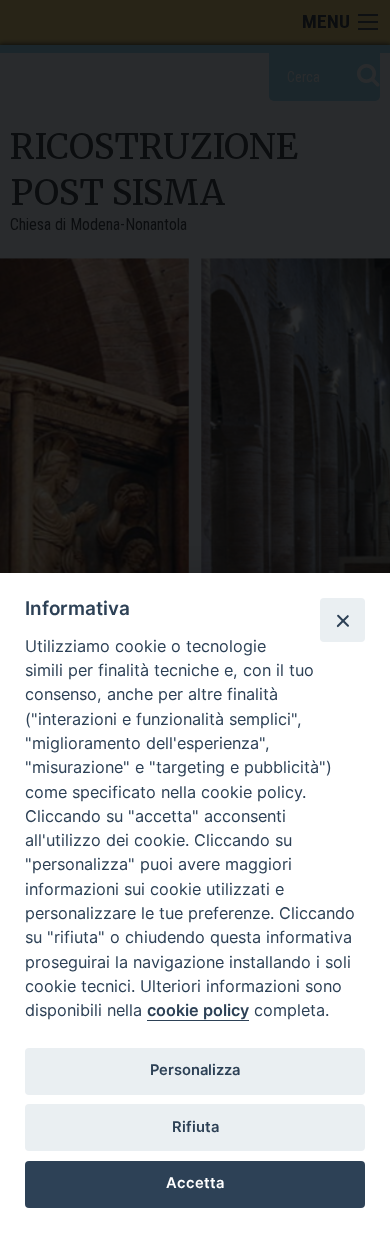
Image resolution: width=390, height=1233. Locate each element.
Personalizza (195, 1070)
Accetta (195, 1183)
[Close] (342, 620)
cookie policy (198, 1010)
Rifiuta (195, 1127)
